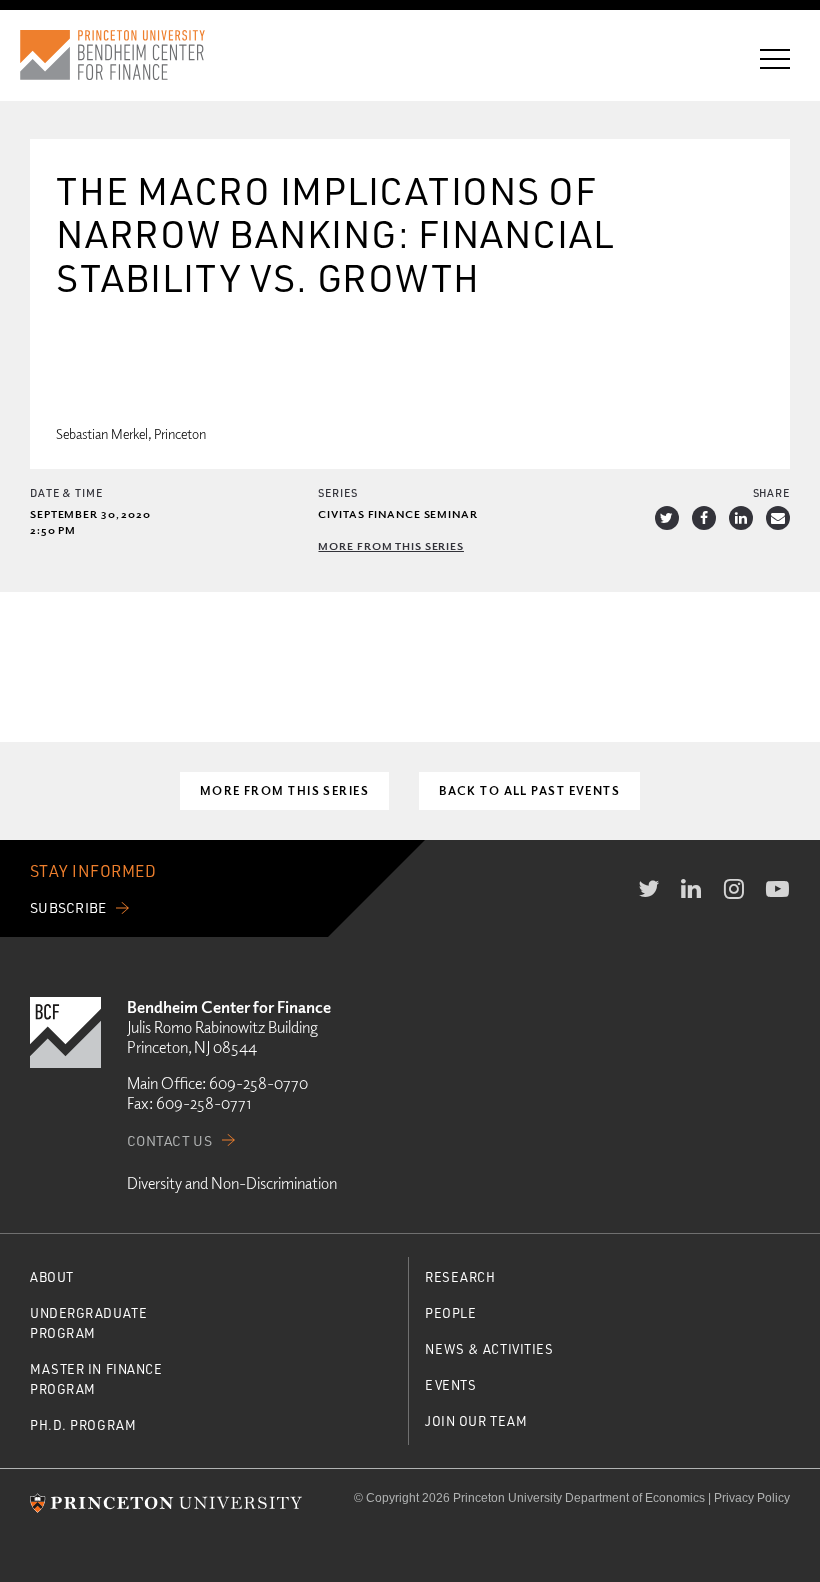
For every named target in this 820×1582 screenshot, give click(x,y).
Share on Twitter (667, 518)
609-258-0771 (203, 1103)
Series (337, 492)
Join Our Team (476, 1420)
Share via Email (778, 518)
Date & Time (66, 492)
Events (450, 1384)
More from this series (390, 545)
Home (131, 55)
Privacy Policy (752, 1498)
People (450, 1312)
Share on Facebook (704, 518)
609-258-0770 (258, 1083)
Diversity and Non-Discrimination (232, 1183)
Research (460, 1276)
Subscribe (68, 907)
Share (771, 492)
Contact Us (169, 1140)
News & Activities (489, 1348)
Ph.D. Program (83, 1424)
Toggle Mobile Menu (775, 59)
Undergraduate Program (88, 1322)
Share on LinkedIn (741, 518)
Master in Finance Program (96, 1378)
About (52, 1276)
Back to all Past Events (529, 790)
